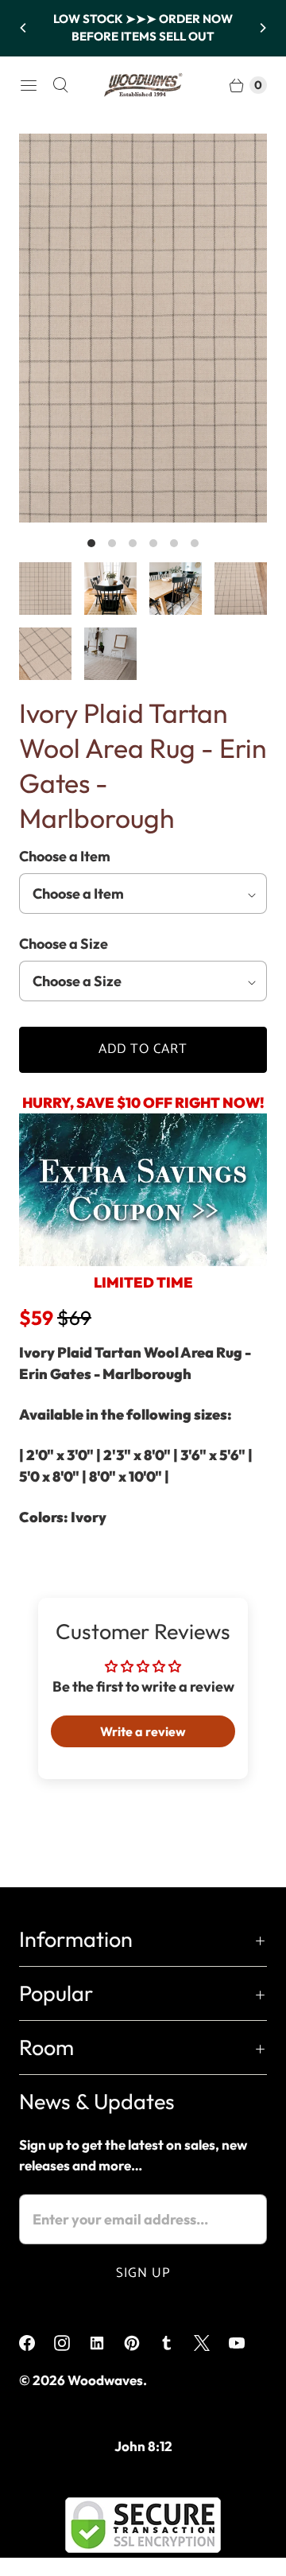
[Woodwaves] (143, 85)
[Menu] (29, 85)
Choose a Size (64, 944)
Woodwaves (105, 2380)
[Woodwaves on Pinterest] (141, 2343)
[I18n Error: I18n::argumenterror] (45, 589)
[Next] (262, 28)
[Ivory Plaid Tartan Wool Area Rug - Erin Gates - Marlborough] (143, 328)
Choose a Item (65, 856)
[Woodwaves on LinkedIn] (106, 2343)
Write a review (143, 1731)
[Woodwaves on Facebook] (37, 2343)
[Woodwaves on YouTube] (246, 2343)
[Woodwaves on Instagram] (71, 2343)
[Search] (60, 85)
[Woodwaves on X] (211, 2343)
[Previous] (24, 28)
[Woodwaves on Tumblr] (176, 2343)
